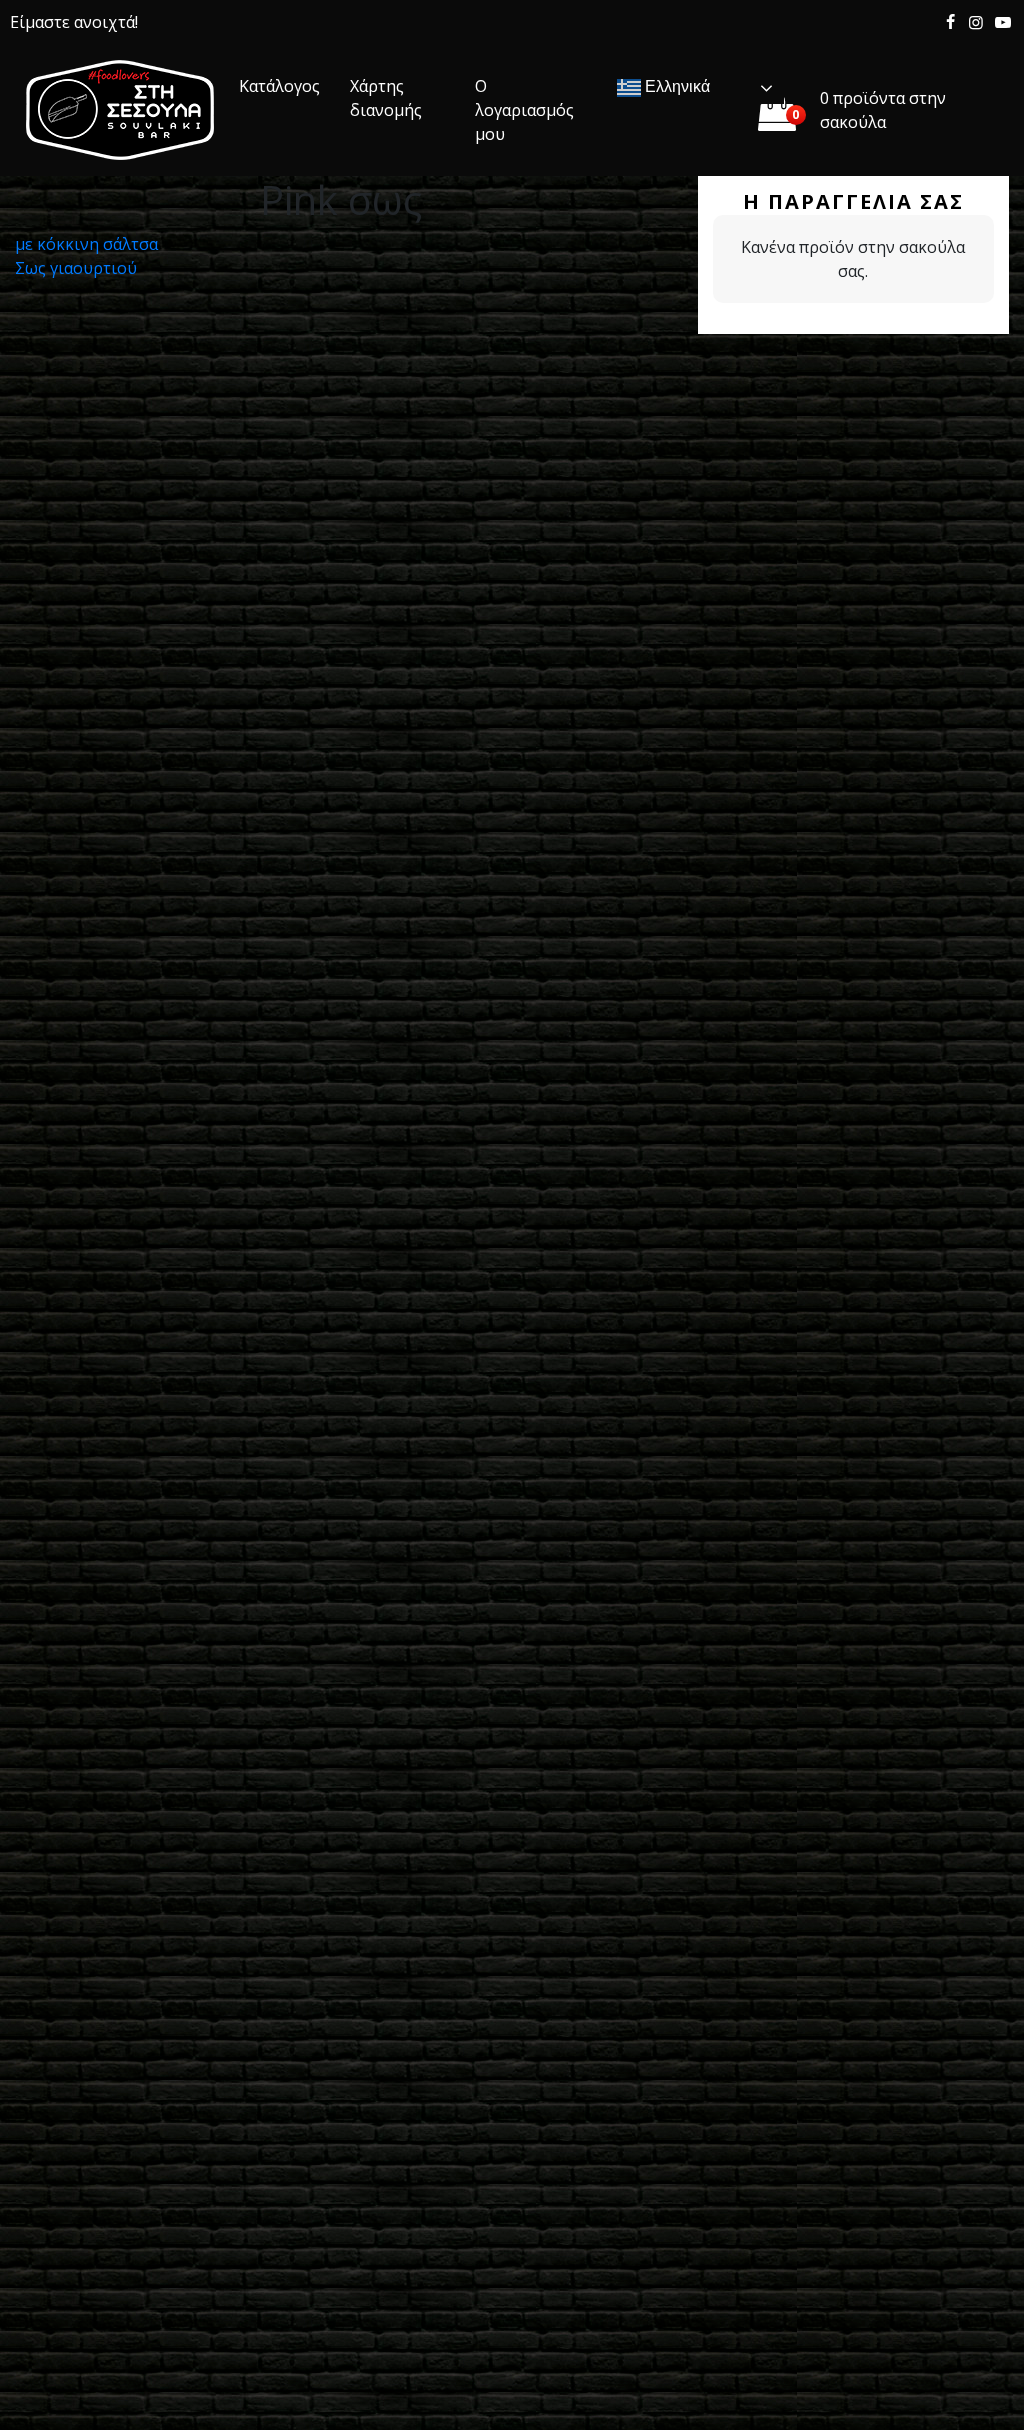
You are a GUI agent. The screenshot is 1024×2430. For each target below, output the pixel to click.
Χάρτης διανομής (386, 98)
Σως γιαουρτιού (76, 268)
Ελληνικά (675, 86)
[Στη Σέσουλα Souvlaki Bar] (120, 110)
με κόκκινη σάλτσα (86, 244)
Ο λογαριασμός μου (524, 110)
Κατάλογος (279, 86)
